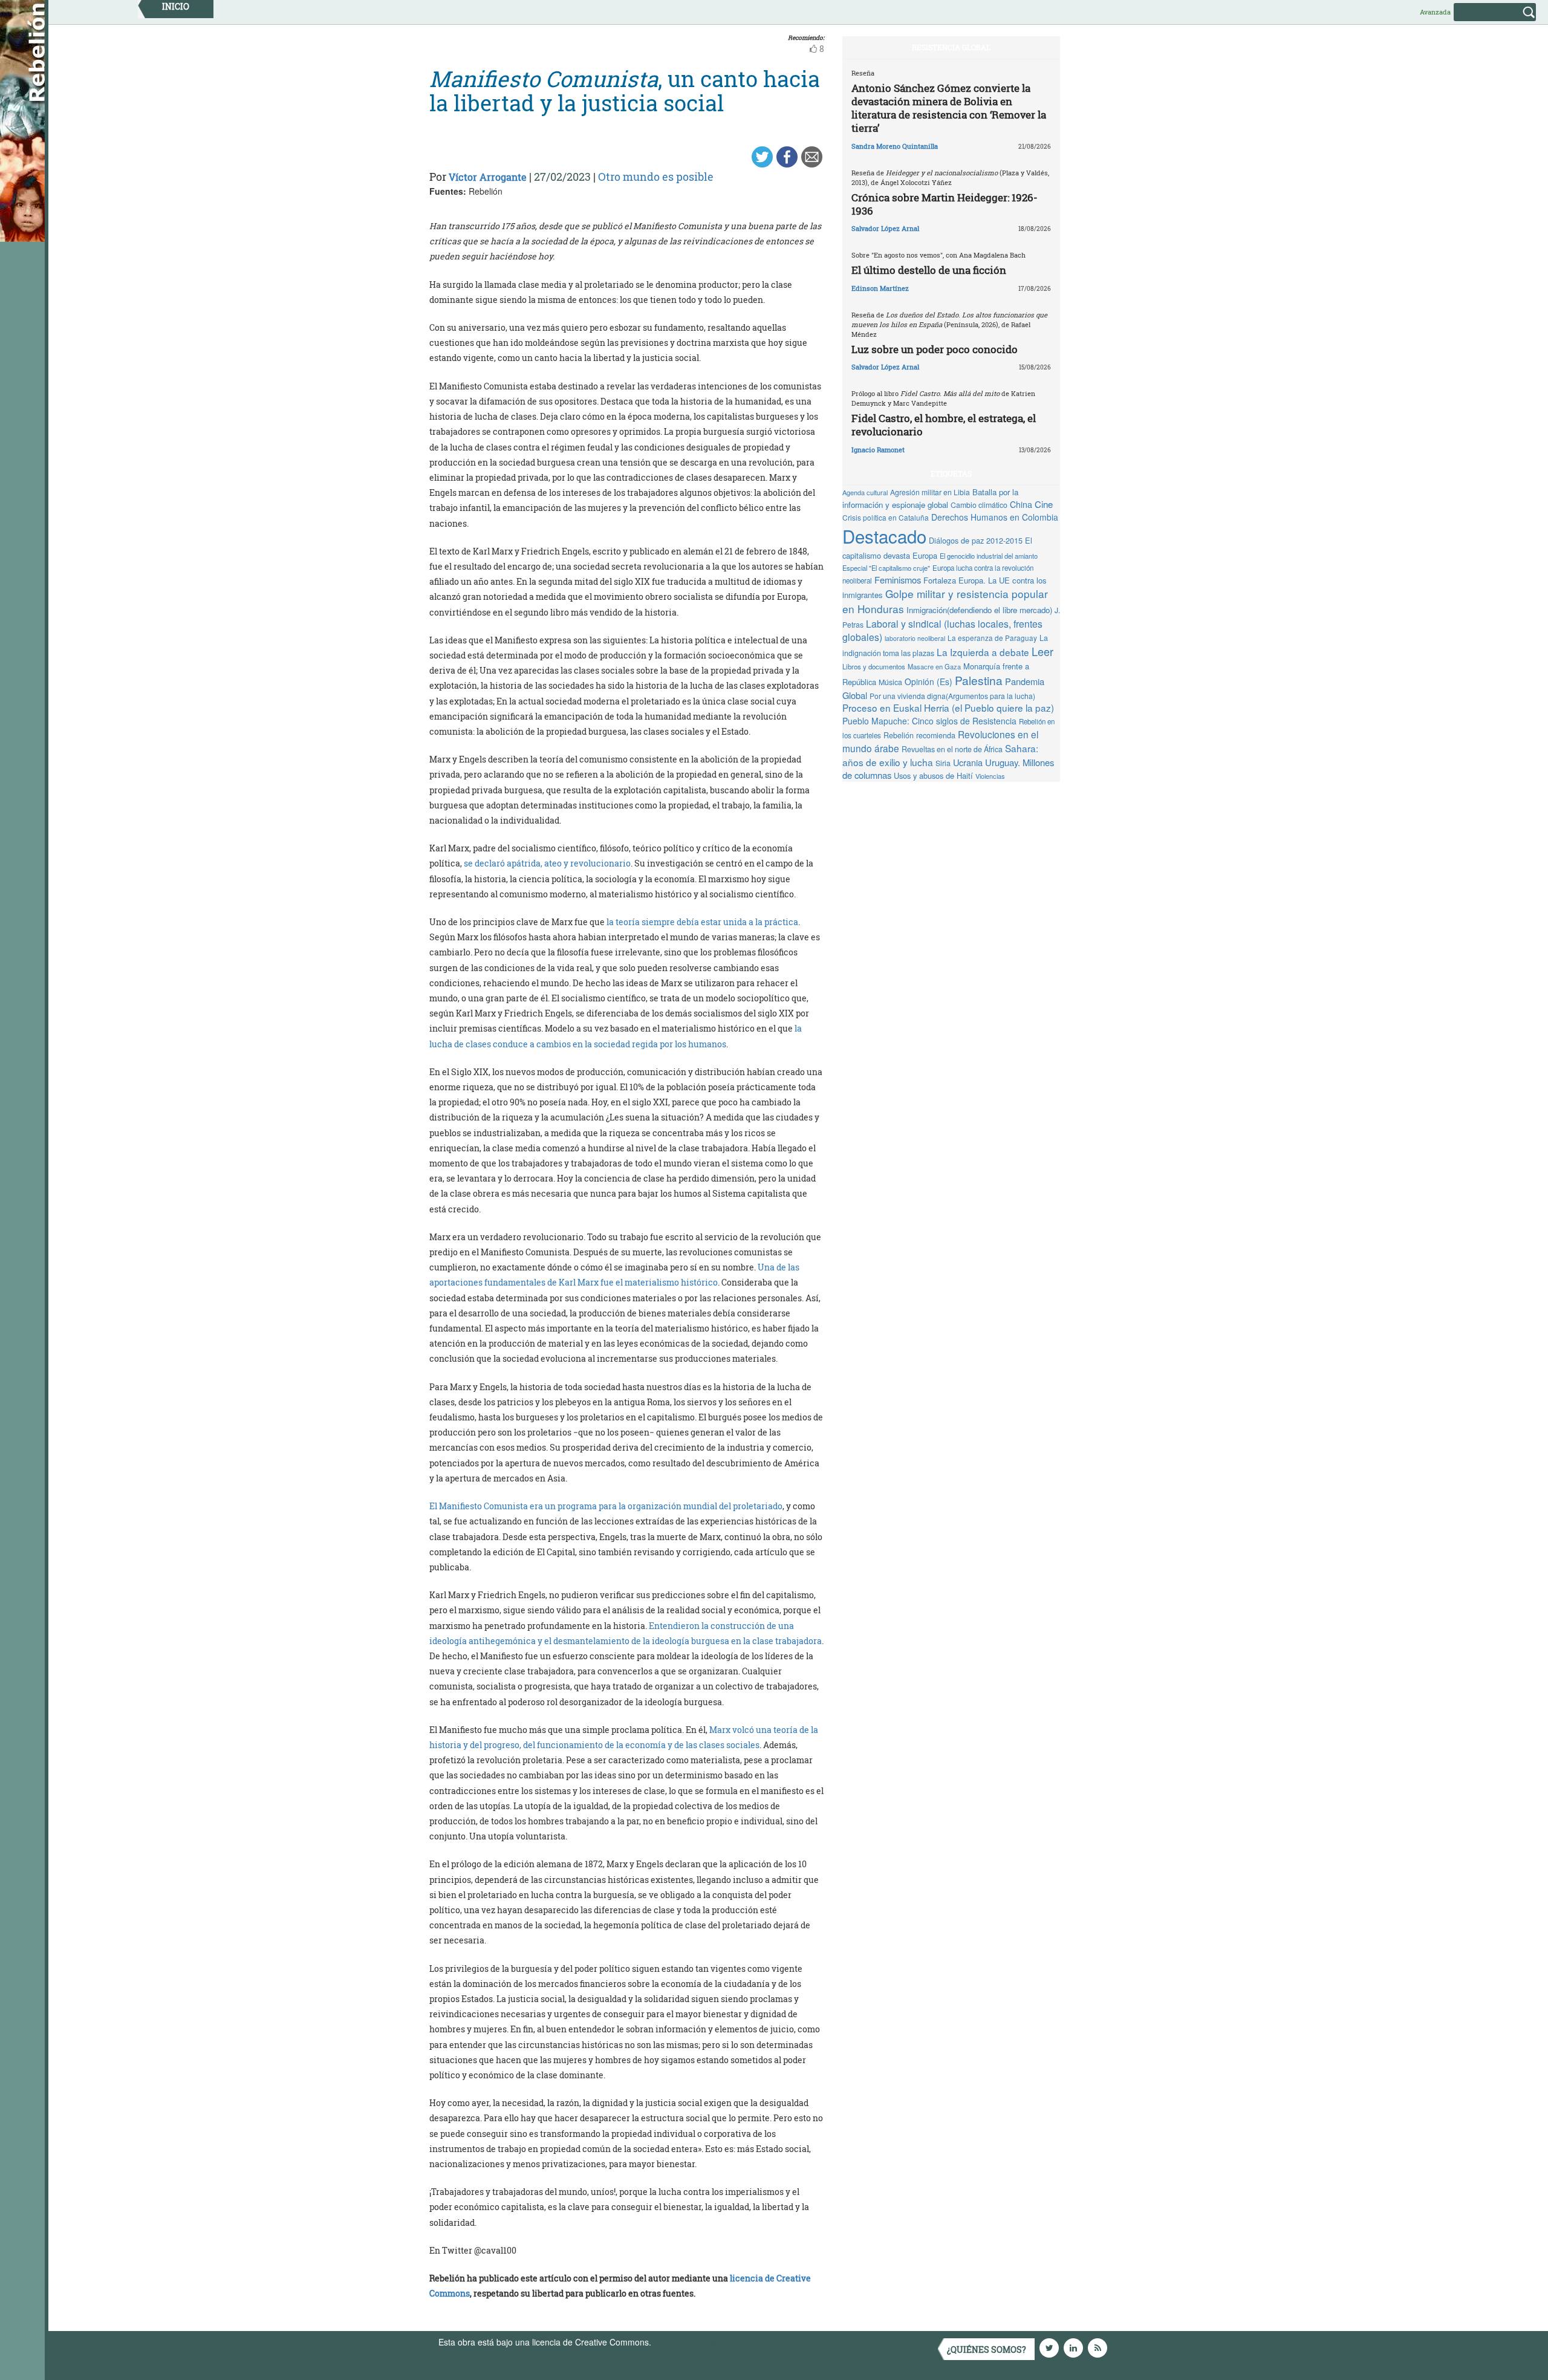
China (1021, 504)
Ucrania (968, 762)
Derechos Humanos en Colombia (995, 517)
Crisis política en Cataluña (886, 517)
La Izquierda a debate (983, 652)
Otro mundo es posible (656, 177)
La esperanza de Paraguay (992, 638)
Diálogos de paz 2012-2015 (976, 540)
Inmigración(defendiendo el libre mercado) (979, 610)
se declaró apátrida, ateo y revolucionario (547, 863)
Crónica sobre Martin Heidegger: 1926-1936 (945, 204)
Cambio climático (979, 505)
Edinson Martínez (880, 288)
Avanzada (1435, 12)
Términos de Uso (686, 2342)
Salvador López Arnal (885, 228)
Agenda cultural (865, 492)
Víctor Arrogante (488, 177)
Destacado (884, 536)
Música (890, 682)
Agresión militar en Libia (930, 492)
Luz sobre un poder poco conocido (935, 349)
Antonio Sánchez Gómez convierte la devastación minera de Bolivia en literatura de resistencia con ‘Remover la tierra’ (949, 108)
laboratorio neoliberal (915, 638)
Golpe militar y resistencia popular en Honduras (945, 601)
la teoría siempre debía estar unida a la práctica (702, 922)
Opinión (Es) (928, 681)
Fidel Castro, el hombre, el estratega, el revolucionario (944, 425)
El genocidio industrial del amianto (989, 556)
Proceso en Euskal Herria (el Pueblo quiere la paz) (948, 707)
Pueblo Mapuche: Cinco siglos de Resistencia (929, 721)
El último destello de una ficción (929, 270)
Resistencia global (951, 47)
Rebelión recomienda (919, 735)
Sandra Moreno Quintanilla (895, 146)
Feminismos (898, 580)
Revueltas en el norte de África (952, 749)
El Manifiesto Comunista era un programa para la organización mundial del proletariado (606, 1506)
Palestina (979, 680)
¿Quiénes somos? (987, 2349)
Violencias (990, 776)
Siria (943, 763)
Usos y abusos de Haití (933, 775)
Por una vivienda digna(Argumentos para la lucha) (952, 696)
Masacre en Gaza (934, 666)
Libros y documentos (874, 666)
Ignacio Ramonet (878, 450)
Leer (1042, 651)
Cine (1044, 504)
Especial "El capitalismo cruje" (886, 568)
